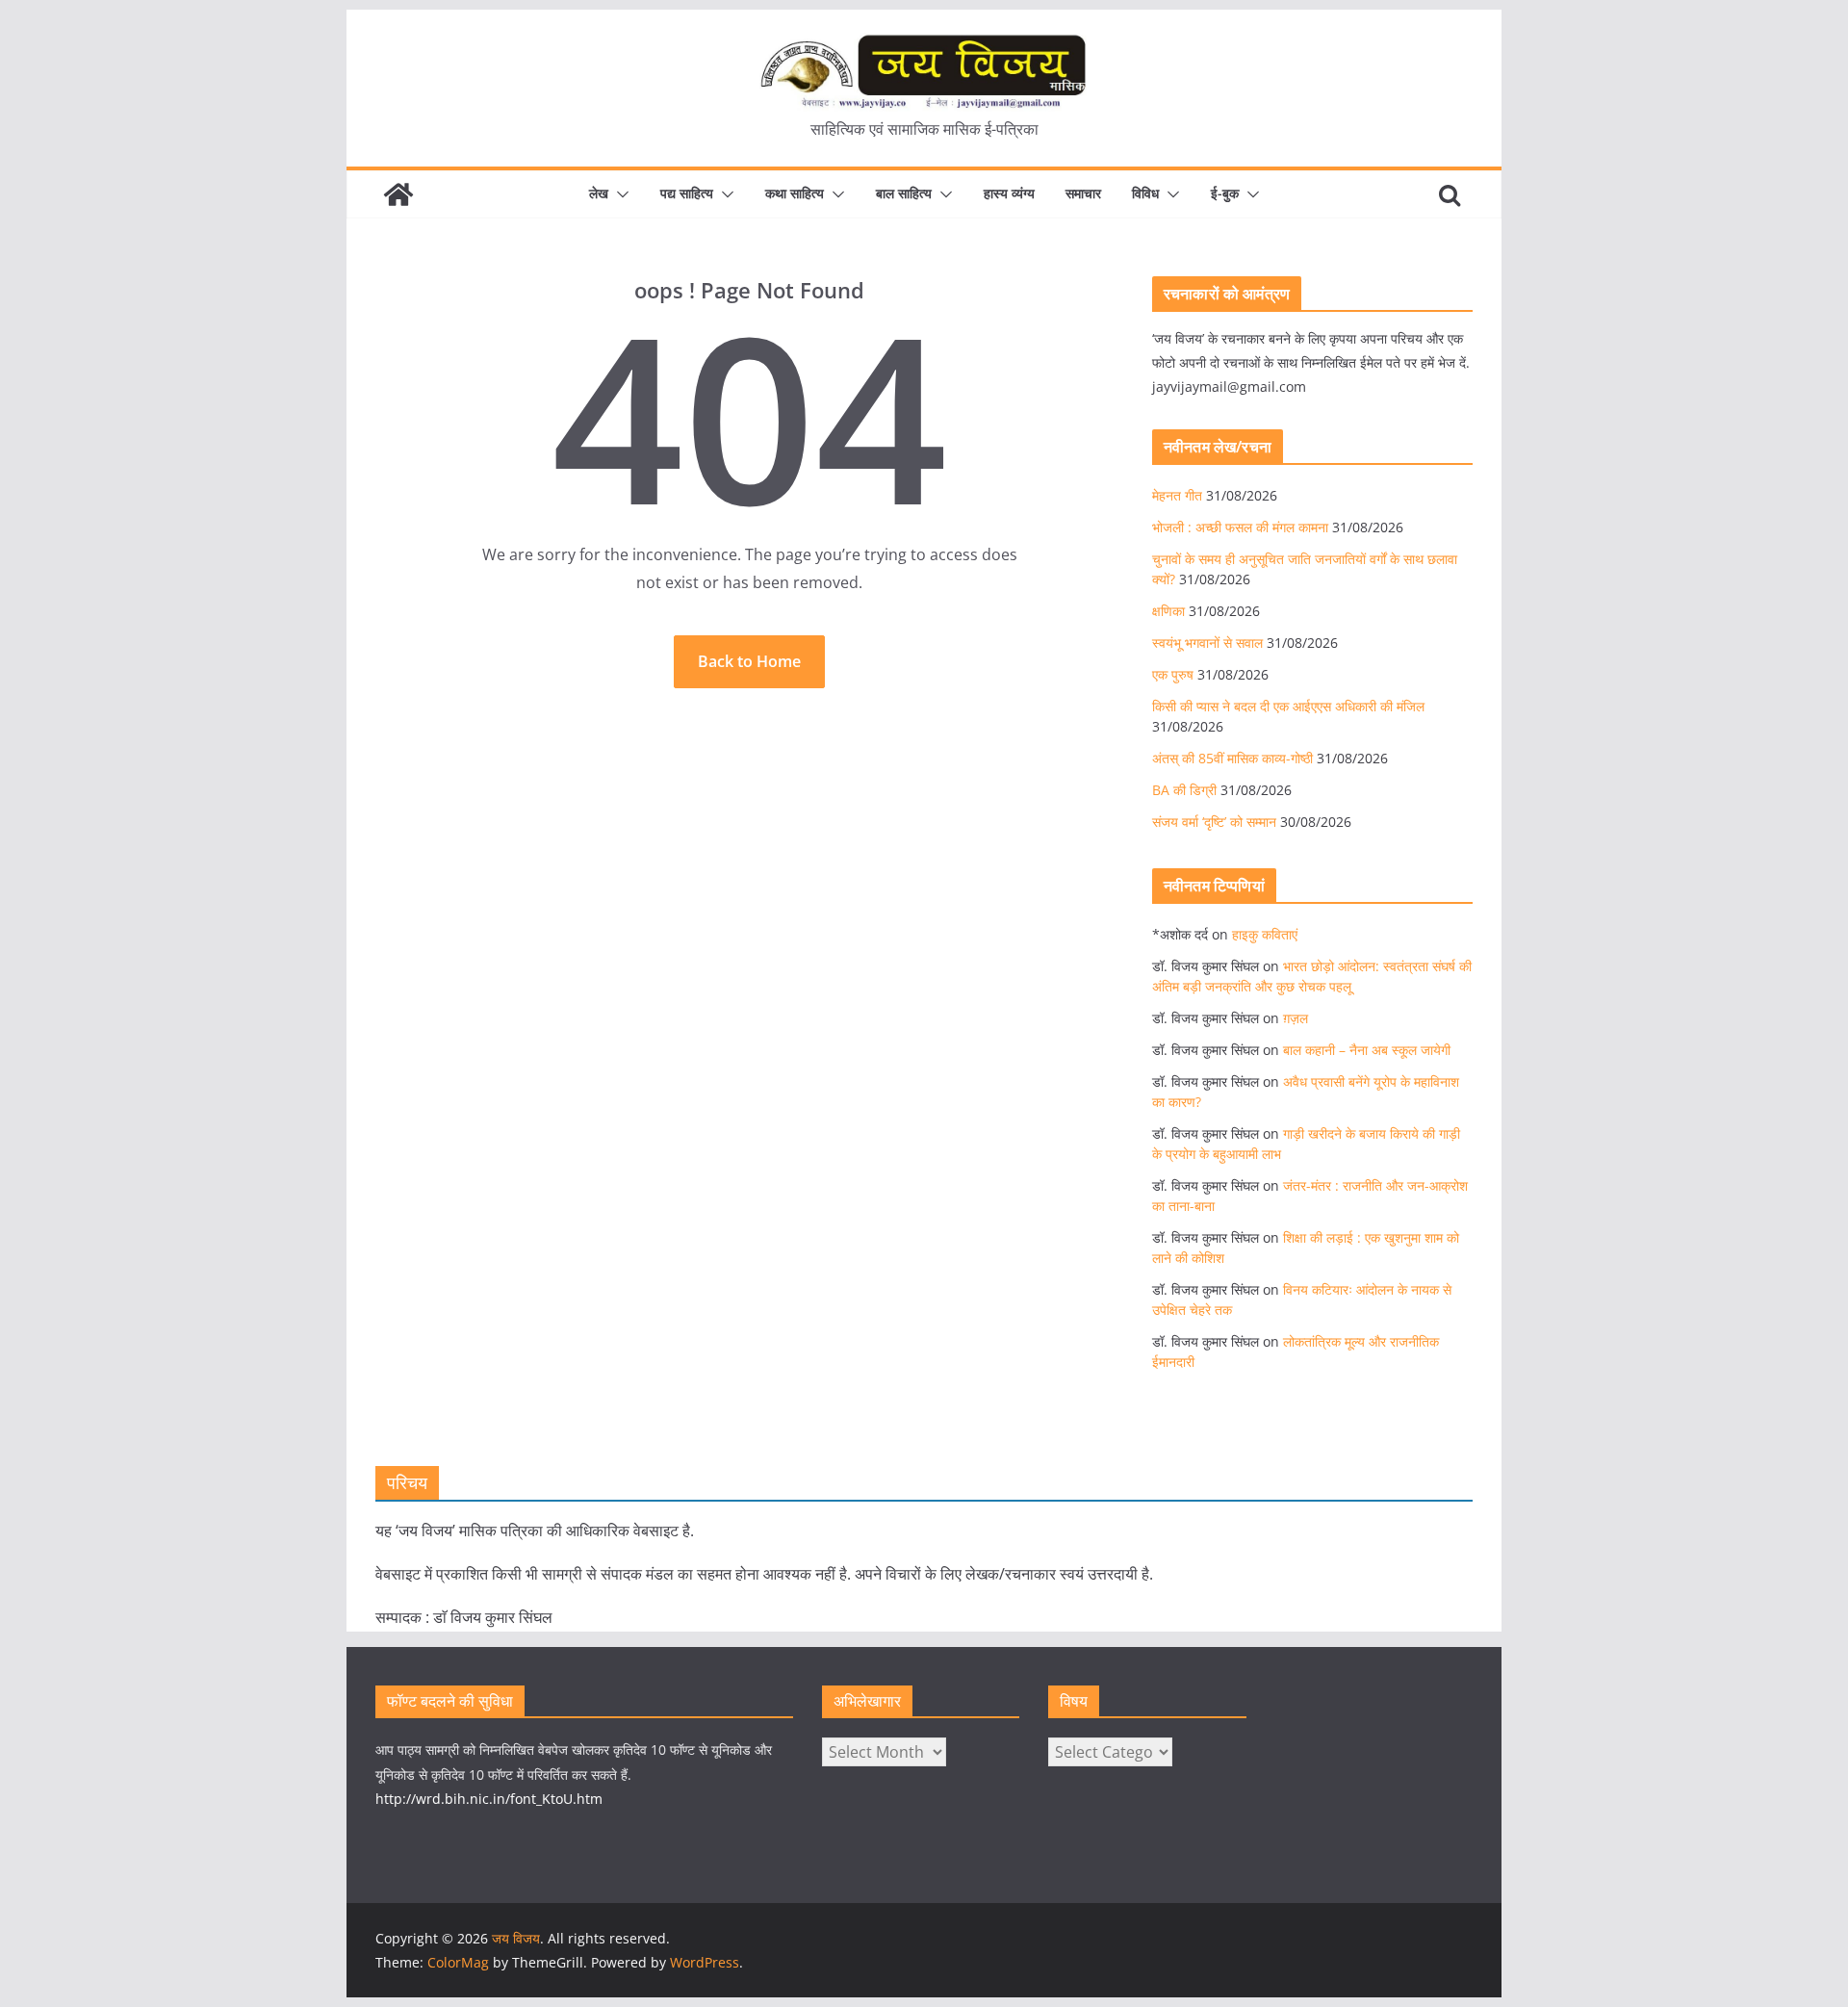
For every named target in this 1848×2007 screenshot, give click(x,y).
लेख (599, 193)
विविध (1145, 193)
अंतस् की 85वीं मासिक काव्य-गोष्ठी (1232, 758)
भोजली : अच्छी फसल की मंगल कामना (1240, 527)
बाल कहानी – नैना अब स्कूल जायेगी (1367, 1050)
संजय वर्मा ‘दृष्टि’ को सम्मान (1214, 822)
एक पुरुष (1173, 674)
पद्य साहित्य (687, 193)
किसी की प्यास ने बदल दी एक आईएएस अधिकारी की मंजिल (1288, 706)
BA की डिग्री (1184, 790)
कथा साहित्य (795, 193)
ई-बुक (1225, 193)
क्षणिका (1168, 611)
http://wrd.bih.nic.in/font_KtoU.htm (489, 1799)
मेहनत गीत (1177, 495)
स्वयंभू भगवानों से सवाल (1207, 643)
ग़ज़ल (1296, 1018)
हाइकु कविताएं (1265, 934)
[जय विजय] (398, 194)
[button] (619, 194)
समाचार (1083, 193)
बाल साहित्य (904, 193)
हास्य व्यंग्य (1009, 193)
